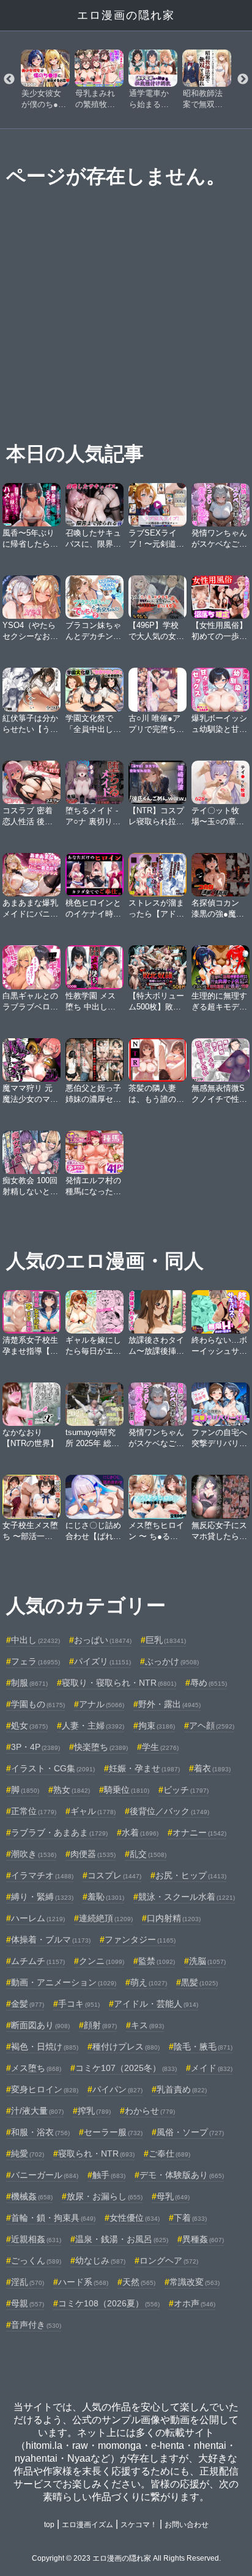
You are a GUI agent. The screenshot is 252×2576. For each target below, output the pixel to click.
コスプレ (114, 1875)
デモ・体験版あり (182, 2175)
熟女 (72, 1790)
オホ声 (195, 2303)
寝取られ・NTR (96, 2153)
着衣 (212, 1768)
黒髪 (199, 1982)
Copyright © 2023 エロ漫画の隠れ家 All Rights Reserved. (126, 2558)
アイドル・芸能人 (156, 2004)
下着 (190, 2218)
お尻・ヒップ (191, 1875)
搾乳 (94, 2111)
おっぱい (103, 1640)
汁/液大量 (37, 2111)
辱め (209, 1683)
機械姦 (32, 2196)
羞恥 (106, 1897)
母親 (28, 2303)
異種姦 (203, 2239)
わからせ (150, 2111)
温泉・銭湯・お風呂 (122, 2239)
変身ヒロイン (45, 2089)
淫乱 (28, 2282)
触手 (109, 2175)
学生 (160, 1747)
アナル (102, 1704)
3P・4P (35, 1747)
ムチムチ (38, 1961)
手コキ (79, 2004)
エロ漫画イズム (87, 2525)
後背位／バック (169, 1811)
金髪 (28, 2004)
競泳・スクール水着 (187, 1897)
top (49, 2525)
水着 (140, 1832)
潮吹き (34, 1854)
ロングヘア (169, 2260)
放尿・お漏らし (105, 2196)
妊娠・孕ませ (144, 1768)
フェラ (35, 1661)
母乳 (173, 2196)
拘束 (157, 1725)
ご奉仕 (169, 2153)
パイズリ (102, 1661)
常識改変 (195, 2282)
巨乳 (166, 1640)
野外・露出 (169, 1704)
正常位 (34, 1811)
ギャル (93, 1811)
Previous (9, 79)
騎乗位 (127, 1790)
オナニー (199, 1832)
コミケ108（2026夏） (109, 2303)
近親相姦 (36, 2239)
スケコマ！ (139, 2525)
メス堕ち (36, 2068)
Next (243, 79)
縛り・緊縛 (42, 1897)
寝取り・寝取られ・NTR (119, 1683)
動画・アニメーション (64, 1982)
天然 (139, 2282)
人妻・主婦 (93, 1725)
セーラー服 (113, 2132)
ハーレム (38, 1918)
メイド (212, 2068)
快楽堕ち (101, 1747)
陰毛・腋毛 (203, 2046)
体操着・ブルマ (51, 1939)
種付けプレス (126, 2046)
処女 (29, 1725)
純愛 (28, 2153)
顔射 (100, 2025)
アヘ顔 (212, 1725)
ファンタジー (140, 1939)
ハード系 (83, 2282)
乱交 (148, 1854)
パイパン (117, 2089)
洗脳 (207, 1961)
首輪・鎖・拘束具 (53, 2218)
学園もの (38, 1704)
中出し (35, 1640)
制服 (29, 1683)
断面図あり (40, 2025)
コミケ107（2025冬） (126, 2068)
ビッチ (186, 1790)
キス (147, 2025)
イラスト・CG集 (53, 1768)
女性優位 (135, 2218)
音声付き (36, 2325)
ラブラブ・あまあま (59, 1832)
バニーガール (45, 2175)
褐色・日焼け (45, 2046)
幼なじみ (100, 2260)
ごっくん (36, 2260)
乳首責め (182, 2089)
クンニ (102, 1961)
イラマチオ (42, 1875)
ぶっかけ (172, 1661)
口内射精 (174, 1918)
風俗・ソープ (190, 2132)
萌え (149, 1982)
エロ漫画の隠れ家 (126, 15)
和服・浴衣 (40, 2132)
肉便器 (93, 1854)
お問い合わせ (187, 2525)
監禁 (157, 1961)
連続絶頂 (106, 1918)
